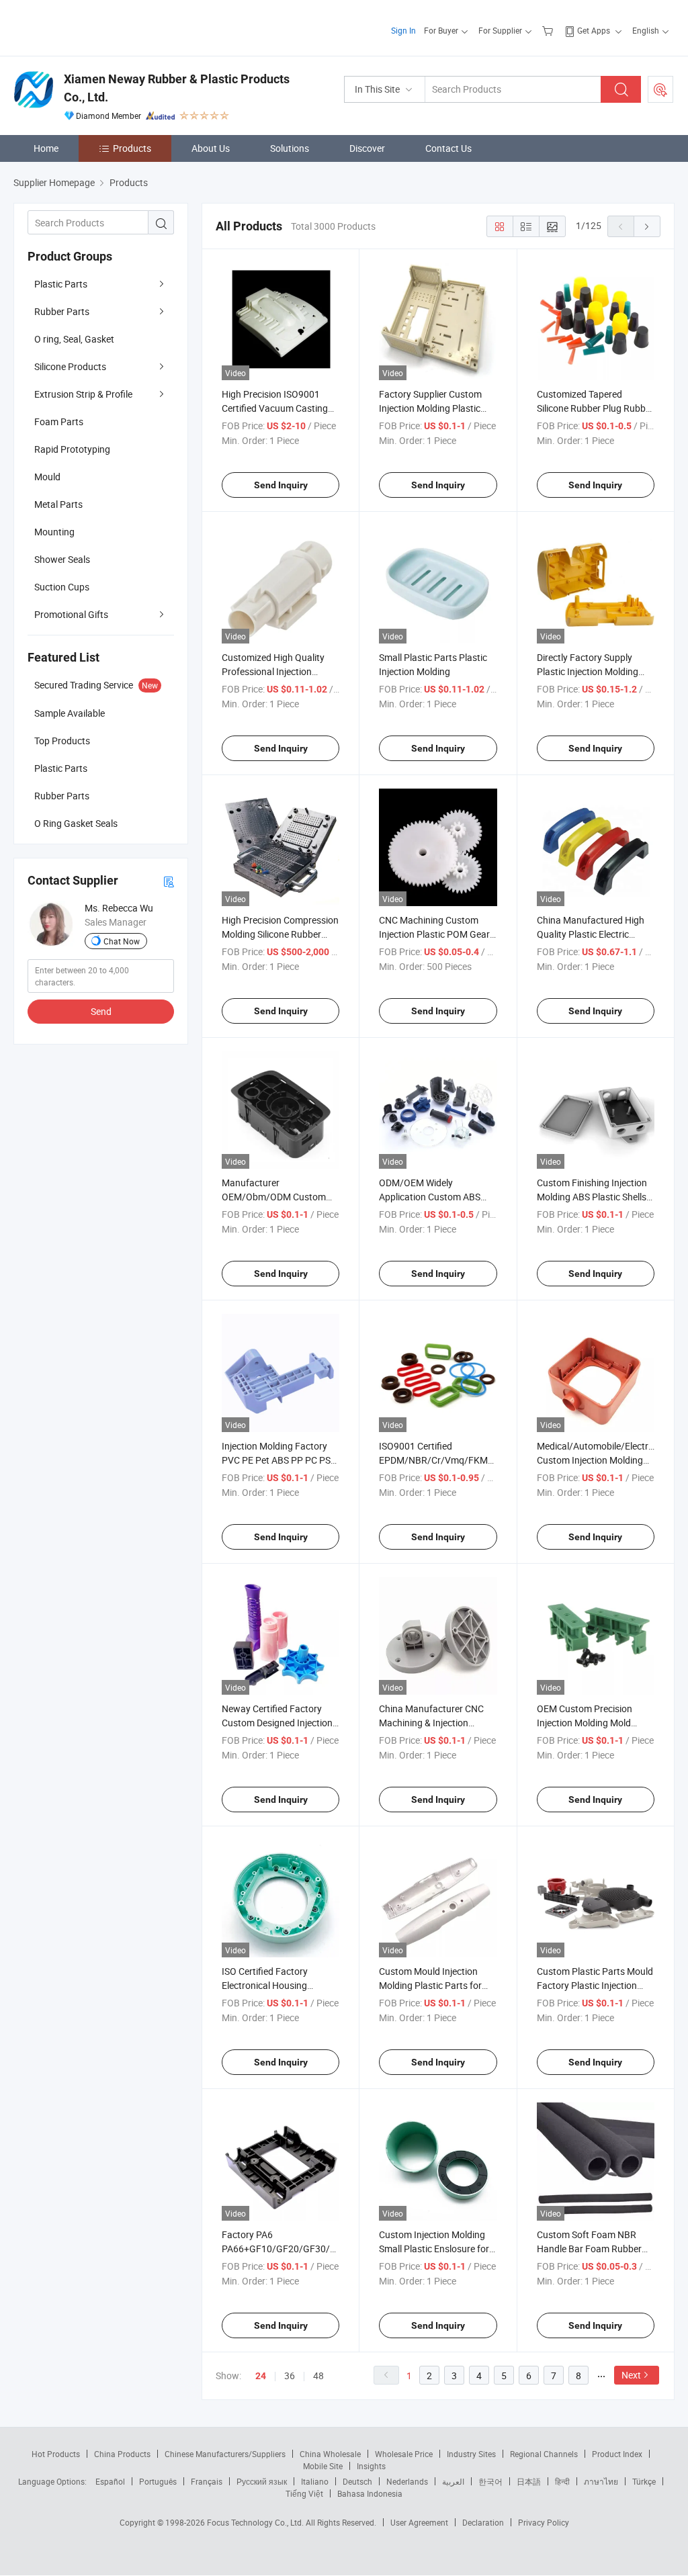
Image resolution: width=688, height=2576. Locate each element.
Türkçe (644, 2481)
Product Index (617, 2454)
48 (318, 2375)
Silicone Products (70, 366)
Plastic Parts (61, 284)
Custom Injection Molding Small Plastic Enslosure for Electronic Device (434, 2249)
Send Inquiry (281, 485)
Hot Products (56, 2454)
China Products (122, 2454)
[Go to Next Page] (647, 226)
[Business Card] (169, 881)
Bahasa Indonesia (370, 2493)
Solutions (290, 148)
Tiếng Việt (304, 2493)
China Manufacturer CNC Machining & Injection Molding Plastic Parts (431, 1723)
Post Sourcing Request (660, 89)
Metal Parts (58, 504)
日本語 (529, 2481)
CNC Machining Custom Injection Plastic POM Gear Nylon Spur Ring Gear (434, 934)
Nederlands (407, 2481)
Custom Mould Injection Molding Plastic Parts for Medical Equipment (430, 1985)
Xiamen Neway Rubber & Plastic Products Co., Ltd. (177, 88)
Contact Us (448, 148)
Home (46, 148)
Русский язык (262, 2481)
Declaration (483, 2522)
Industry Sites (471, 2454)
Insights (371, 2466)
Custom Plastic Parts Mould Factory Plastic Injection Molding (595, 1985)
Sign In (403, 30)
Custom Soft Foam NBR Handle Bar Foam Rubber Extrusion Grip (589, 2249)
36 (290, 2375)
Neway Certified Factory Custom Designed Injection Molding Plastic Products (277, 1723)
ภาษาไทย (601, 2481)
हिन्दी (562, 2481)
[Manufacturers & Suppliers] (100, 27)
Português (158, 2481)
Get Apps (594, 30)
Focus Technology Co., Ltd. (256, 2522)
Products (132, 148)
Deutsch (357, 2481)
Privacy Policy (544, 2522)
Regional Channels (544, 2454)
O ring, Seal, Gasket (74, 339)
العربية (453, 2481)
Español (110, 2481)
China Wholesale (330, 2454)
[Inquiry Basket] (549, 30)
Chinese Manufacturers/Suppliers (225, 2454)
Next (631, 2375)
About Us (211, 148)
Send (101, 1011)
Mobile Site (323, 2466)
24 (261, 2376)
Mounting (54, 532)
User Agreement (419, 2522)
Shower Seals (62, 559)
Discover (367, 148)
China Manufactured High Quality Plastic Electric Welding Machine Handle (591, 934)
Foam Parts (59, 421)
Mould (47, 477)
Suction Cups (62, 587)
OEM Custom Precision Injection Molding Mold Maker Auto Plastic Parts (589, 1723)
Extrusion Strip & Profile (83, 394)
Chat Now (122, 941)
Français (207, 2481)
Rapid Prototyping (72, 449)
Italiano (315, 2481)
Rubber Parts (62, 311)
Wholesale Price (404, 2454)
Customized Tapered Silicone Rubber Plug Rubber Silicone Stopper (595, 408)
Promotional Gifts (71, 614)
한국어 (490, 2481)
